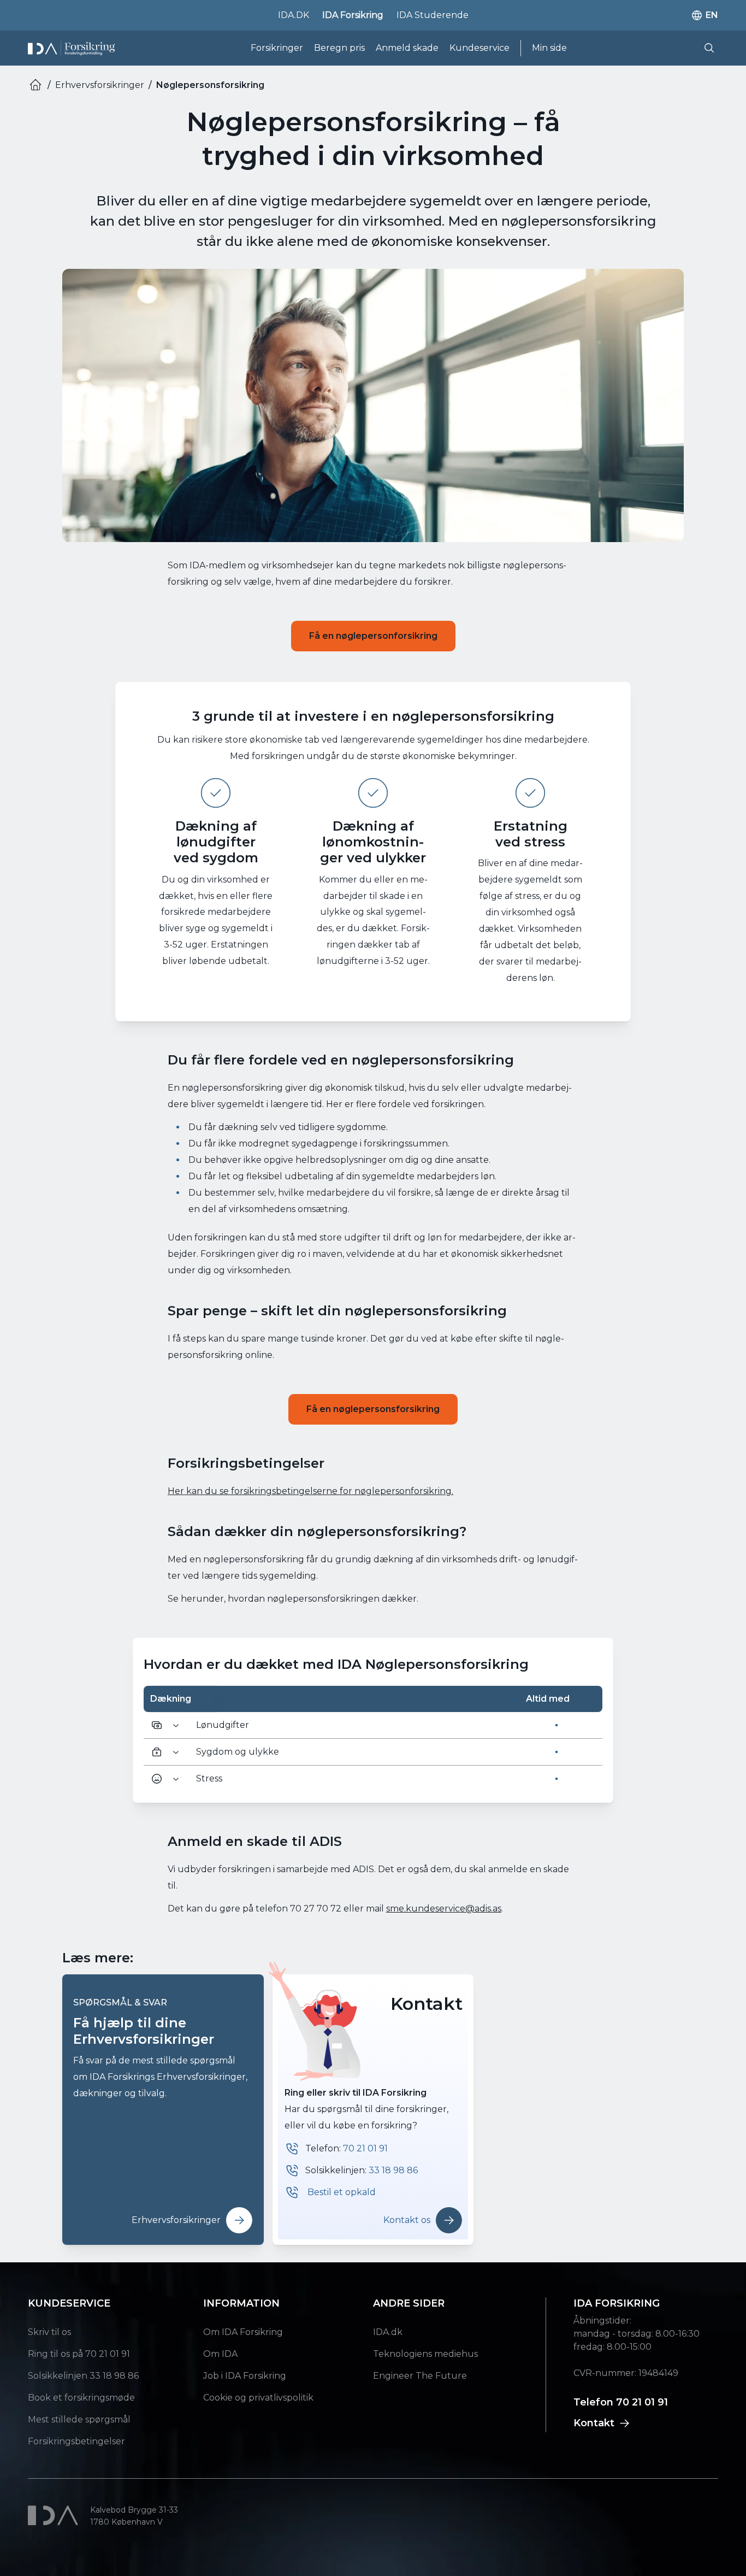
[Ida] (55, 2515)
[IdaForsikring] (71, 48)
